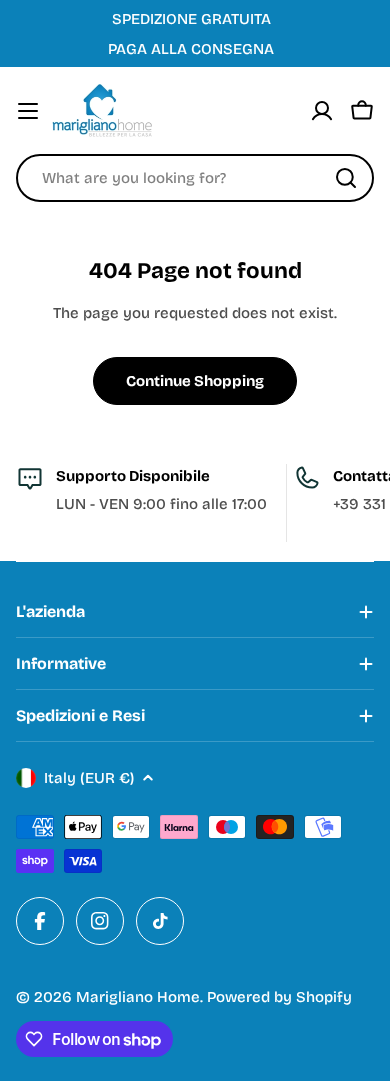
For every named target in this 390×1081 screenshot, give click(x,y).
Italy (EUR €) (89, 778)
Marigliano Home (138, 997)
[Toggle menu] (28, 111)
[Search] (346, 178)
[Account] (322, 111)
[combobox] (195, 178)
